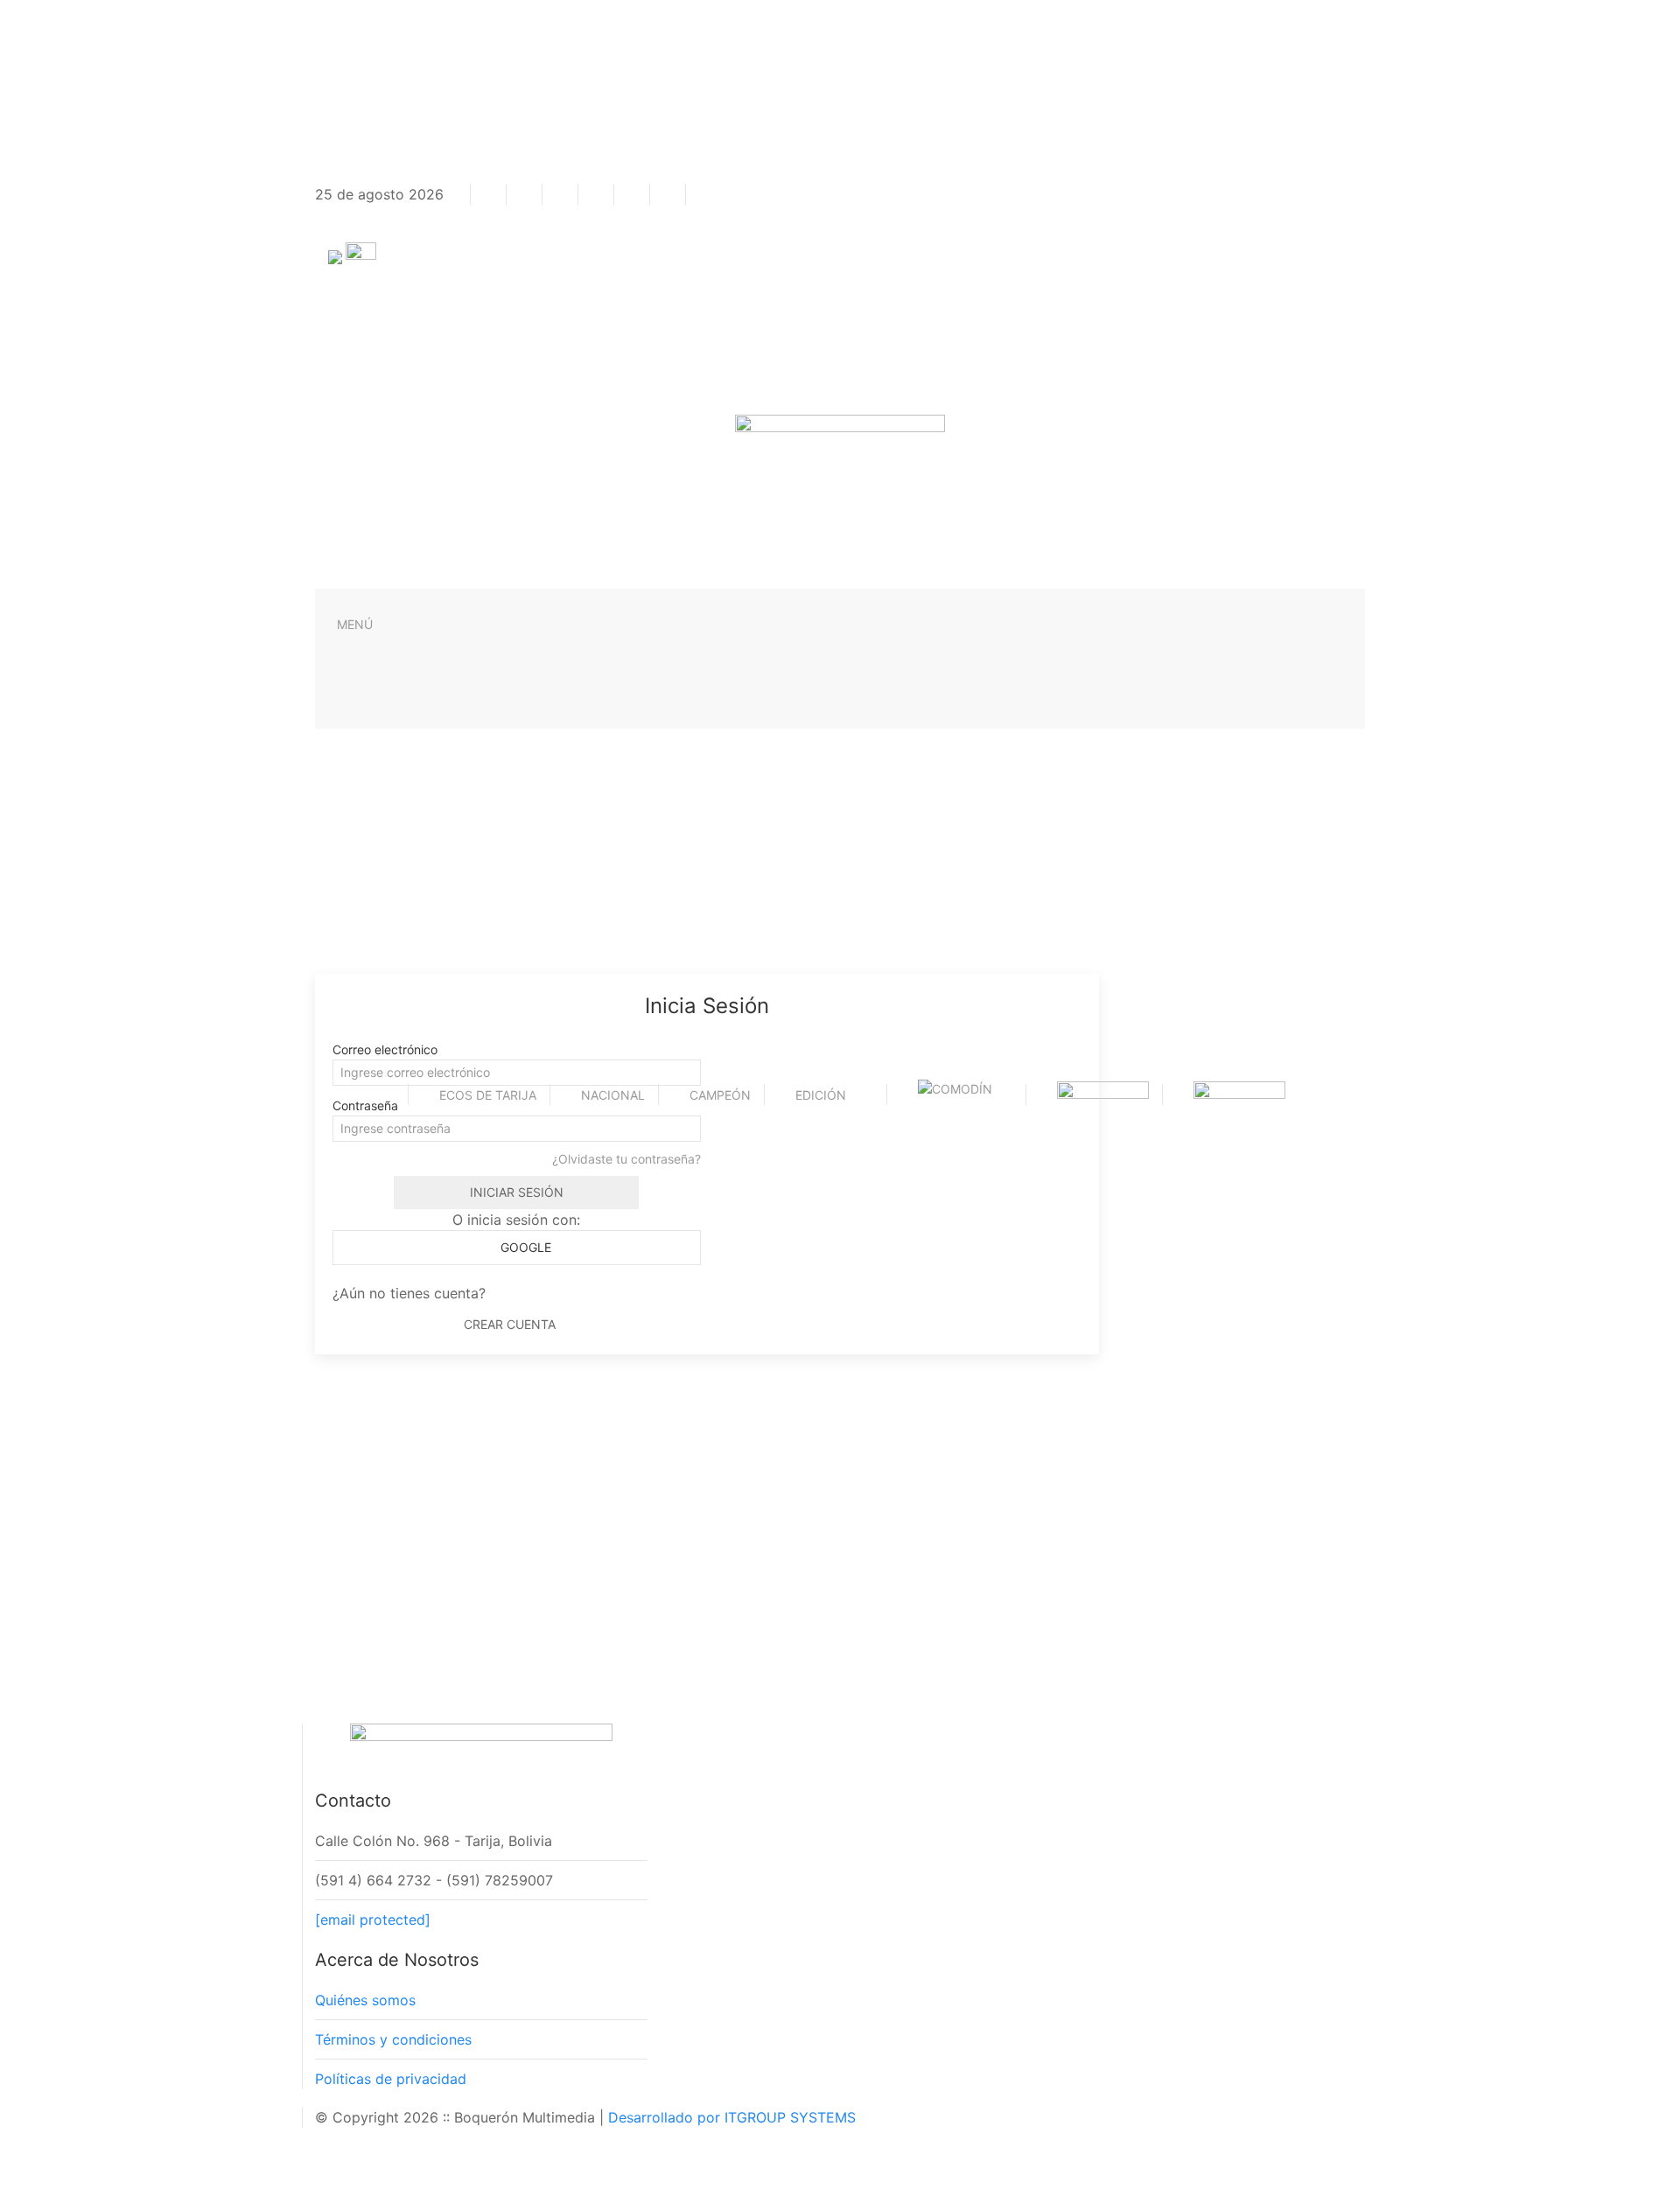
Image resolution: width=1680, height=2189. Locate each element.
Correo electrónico (385, 1049)
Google (524, 1247)
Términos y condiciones (393, 2039)
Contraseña (365, 1105)
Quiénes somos (365, 2000)
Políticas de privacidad (391, 2079)
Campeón (720, 1095)
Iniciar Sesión (517, 1192)
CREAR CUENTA (510, 1324)
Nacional (613, 1095)
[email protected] (373, 1920)
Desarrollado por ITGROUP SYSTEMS (732, 2117)
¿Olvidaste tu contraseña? (626, 1159)
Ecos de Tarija (488, 1095)
